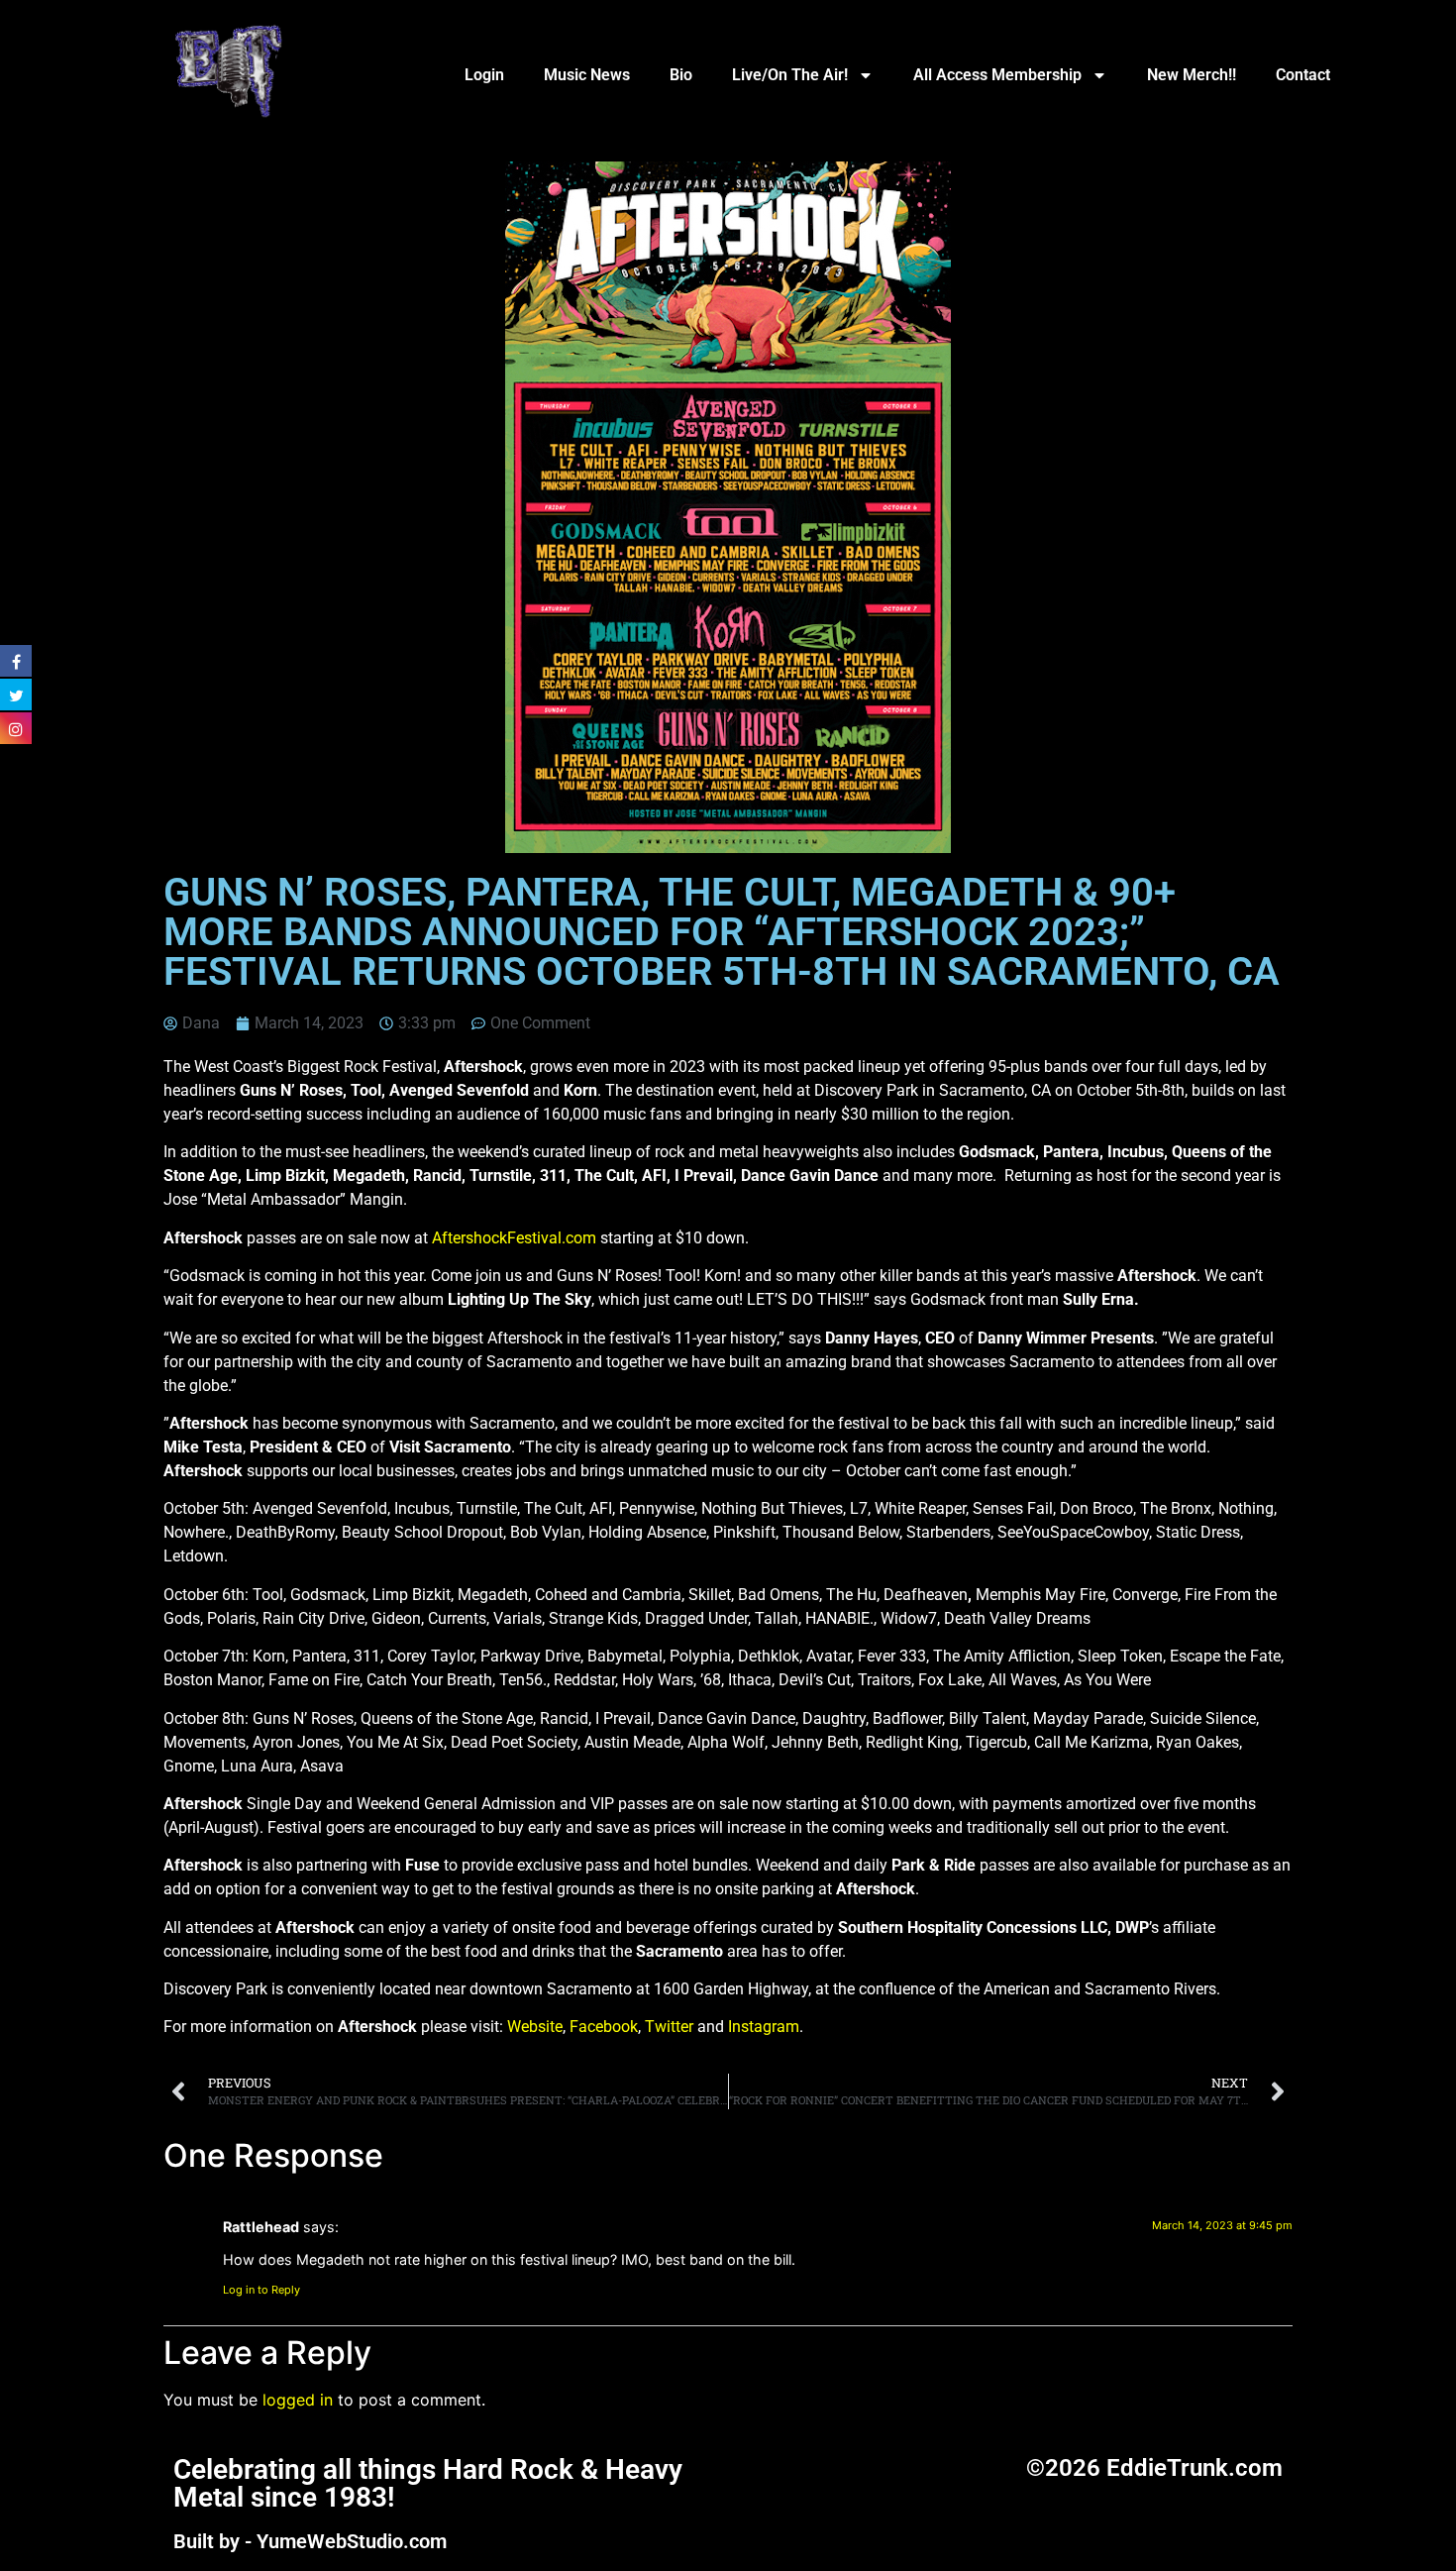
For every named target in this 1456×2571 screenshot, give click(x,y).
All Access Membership (997, 75)
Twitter (669, 2027)
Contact (1303, 75)
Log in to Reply (261, 2290)
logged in (298, 2400)
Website (535, 2027)
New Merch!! (1192, 75)
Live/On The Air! (790, 75)
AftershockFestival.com (514, 1238)
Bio (681, 75)
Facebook (604, 2027)
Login (484, 75)
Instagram (764, 2027)
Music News (587, 75)
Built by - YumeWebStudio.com (310, 2541)
